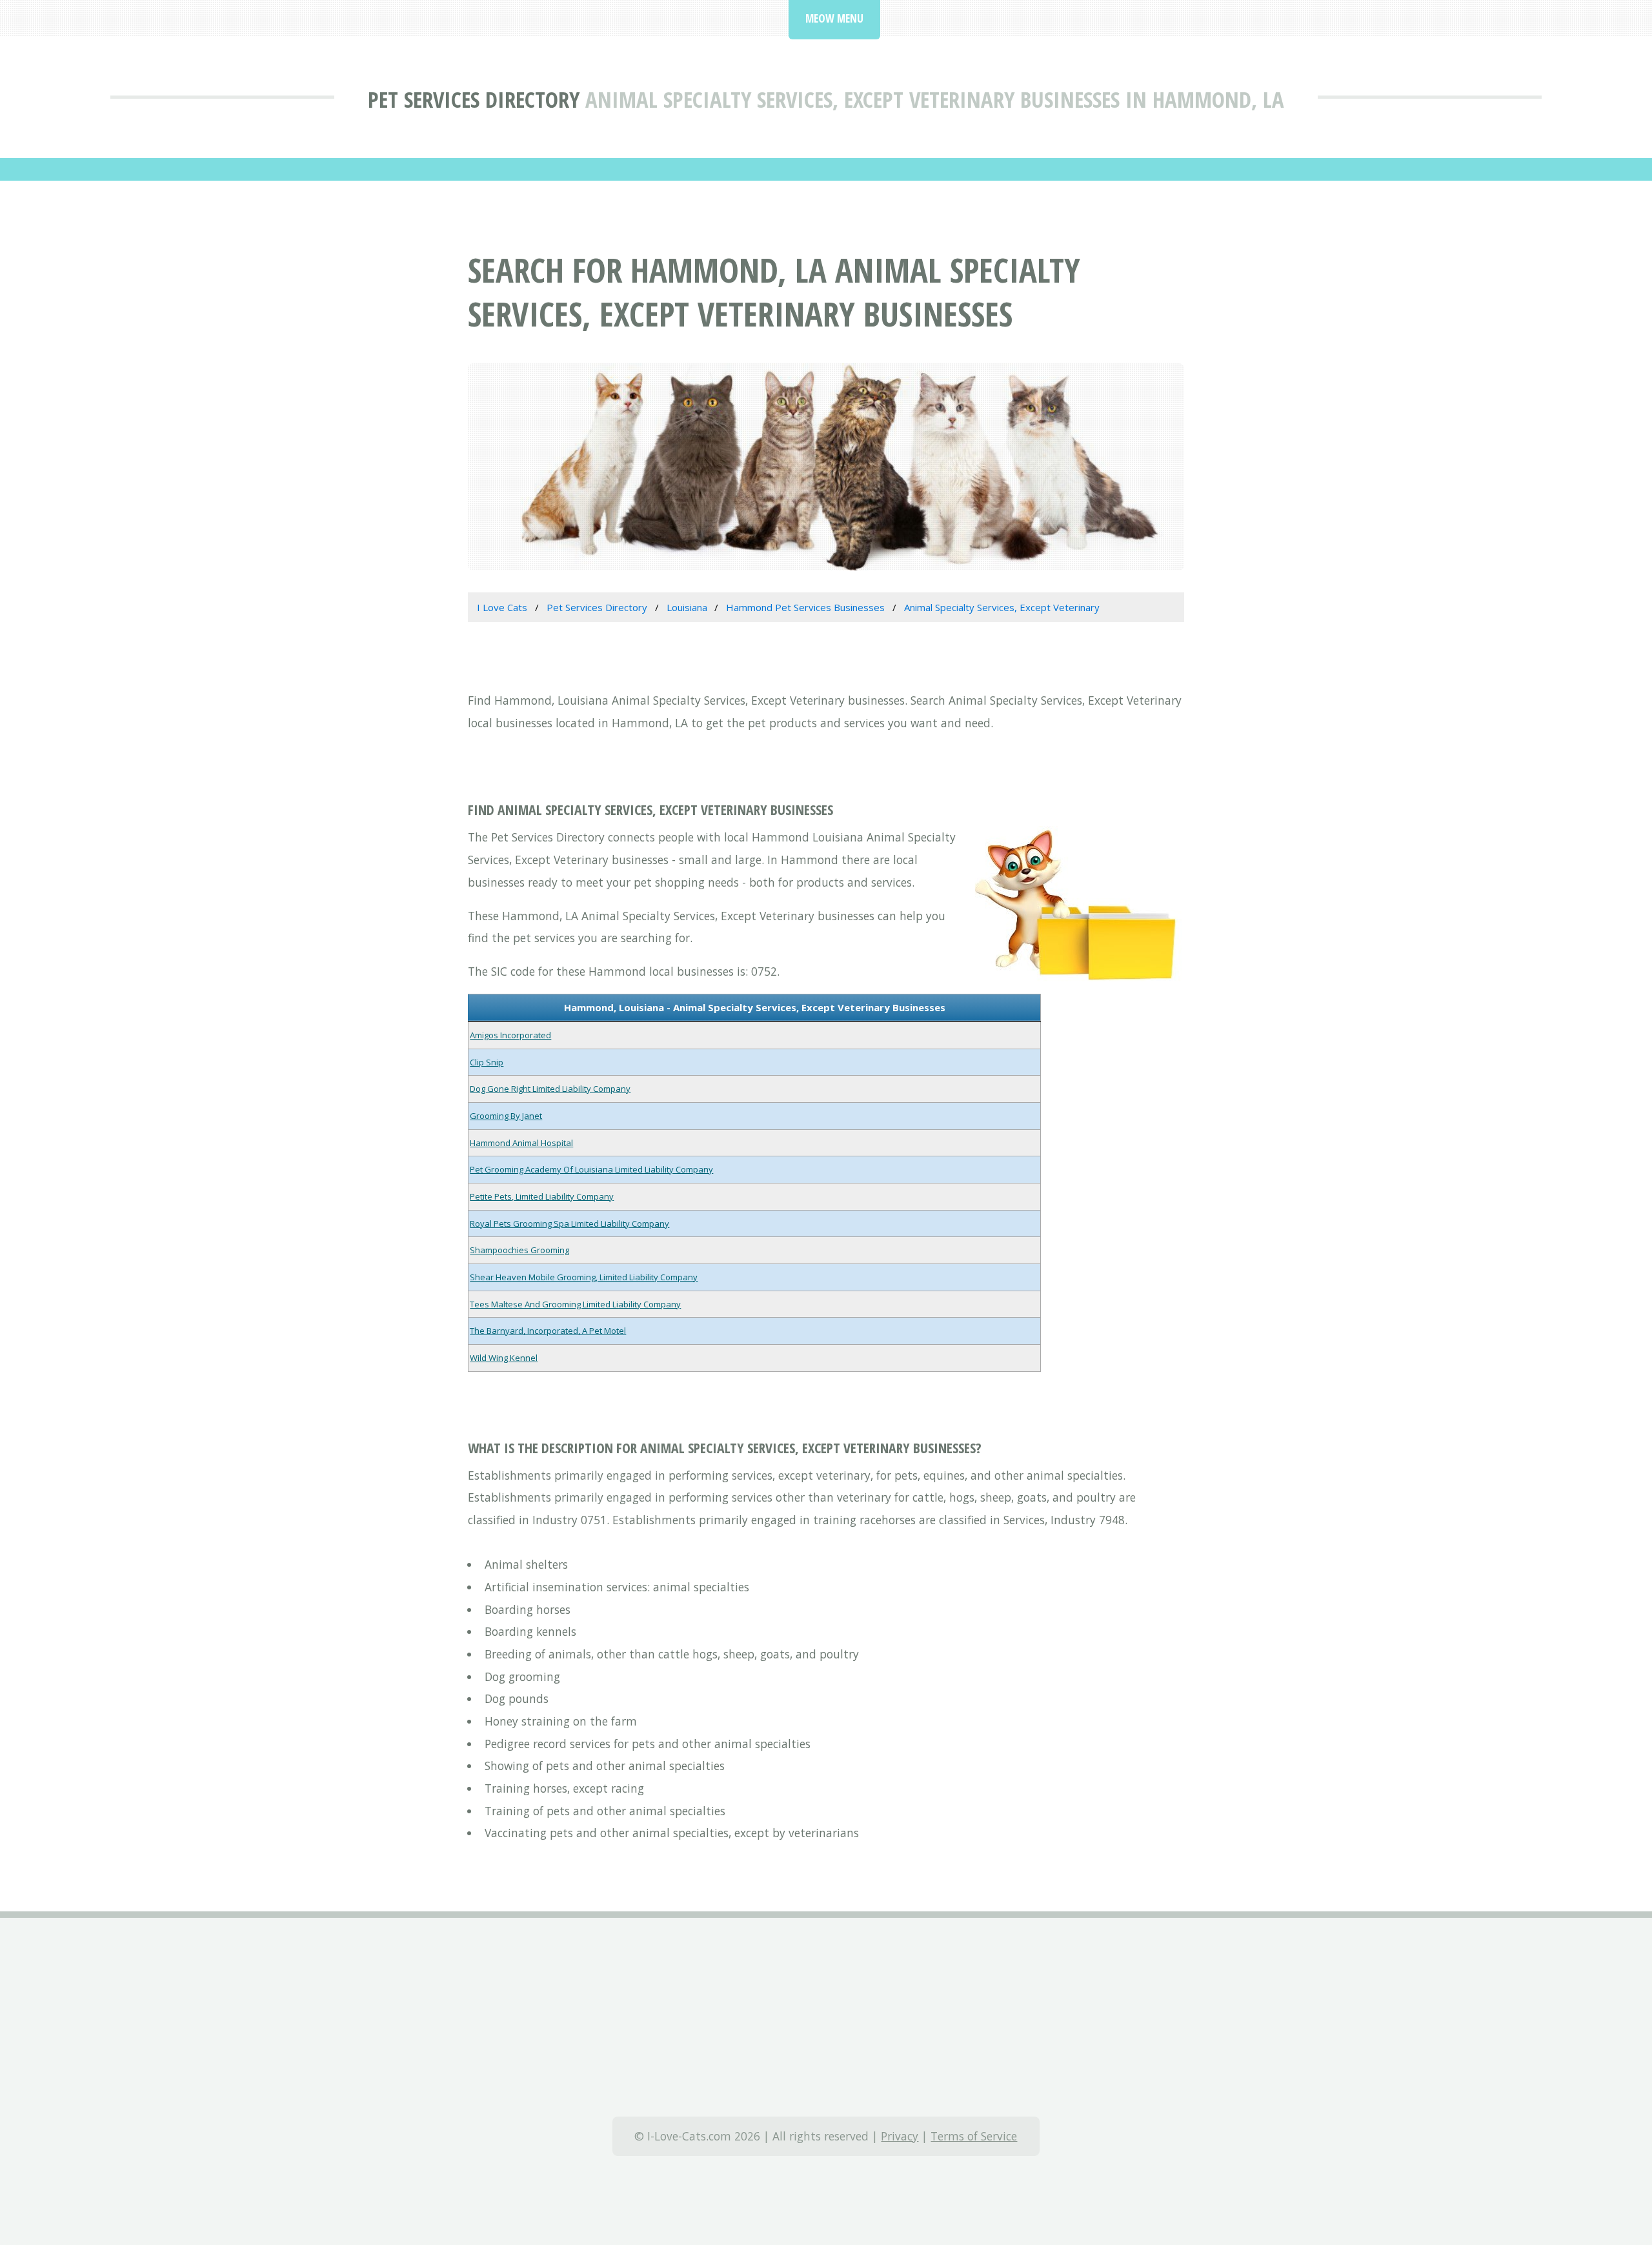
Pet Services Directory (474, 99)
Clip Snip (487, 1062)
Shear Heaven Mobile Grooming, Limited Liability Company (584, 1277)
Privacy (900, 2136)
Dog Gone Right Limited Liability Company (550, 1089)
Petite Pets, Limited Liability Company (542, 1196)
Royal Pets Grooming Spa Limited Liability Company (569, 1223)
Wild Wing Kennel (504, 1358)
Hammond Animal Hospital (521, 1143)
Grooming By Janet (506, 1116)
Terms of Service (974, 2136)
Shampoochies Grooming (519, 1250)
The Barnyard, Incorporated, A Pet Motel (548, 1331)
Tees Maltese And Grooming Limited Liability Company (575, 1304)
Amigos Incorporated (510, 1035)
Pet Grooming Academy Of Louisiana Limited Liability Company (591, 1169)
